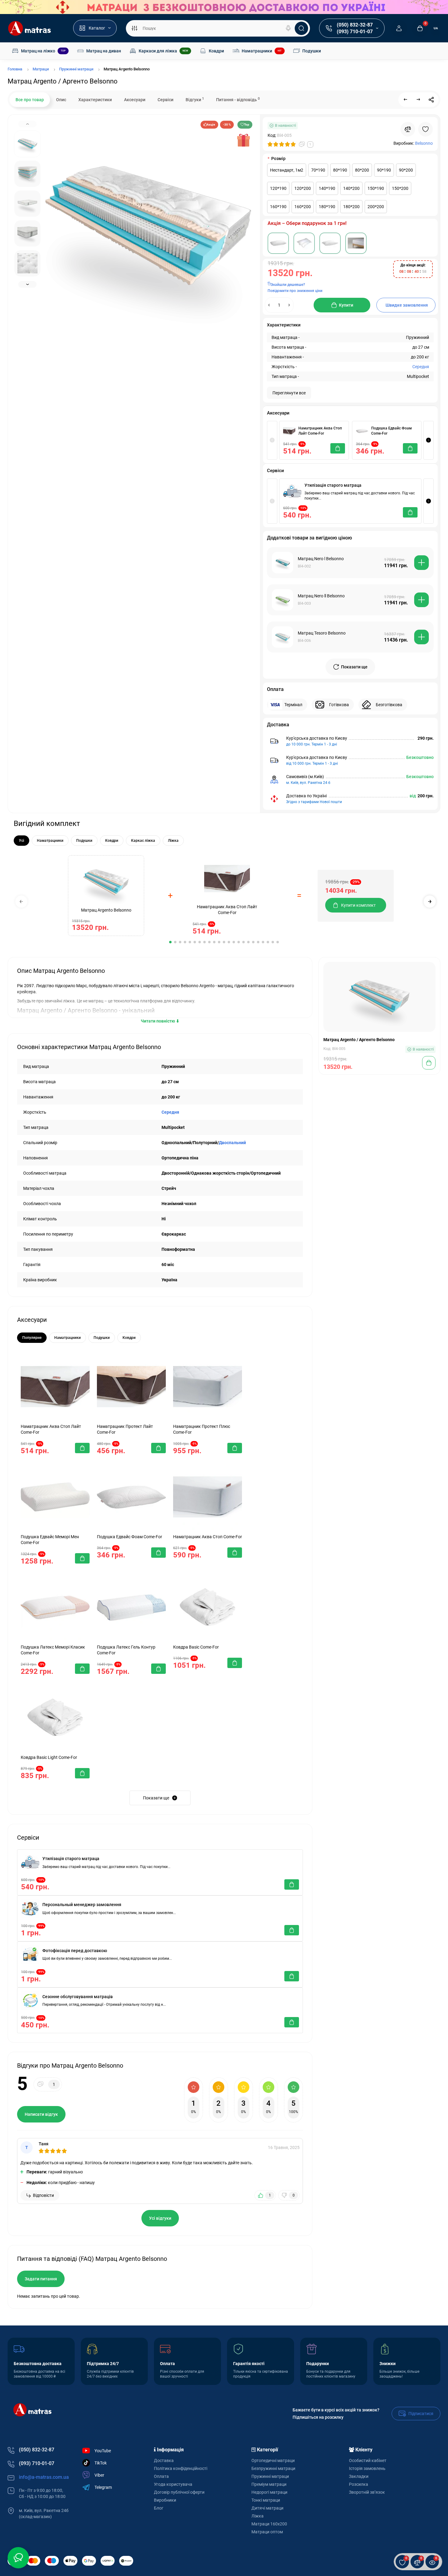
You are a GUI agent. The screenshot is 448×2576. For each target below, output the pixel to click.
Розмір (278, 158)
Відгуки (195, 99)
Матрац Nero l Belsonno (321, 559)
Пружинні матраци (270, 2476)
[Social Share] (431, 100)
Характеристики (95, 100)
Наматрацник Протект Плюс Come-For (202, 1429)
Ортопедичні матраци (273, 2460)
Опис (61, 100)
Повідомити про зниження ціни (295, 291)
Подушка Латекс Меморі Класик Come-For (53, 1650)
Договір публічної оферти (179, 2492)
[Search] (288, 28)
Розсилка (359, 2484)
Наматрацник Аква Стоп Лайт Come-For (320, 431)
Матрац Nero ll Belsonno (321, 596)
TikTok (101, 2463)
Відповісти (43, 2195)
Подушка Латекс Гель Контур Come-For (126, 1650)
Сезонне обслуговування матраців (78, 1997)
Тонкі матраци (266, 2500)
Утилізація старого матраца (333, 485)
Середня (421, 367)
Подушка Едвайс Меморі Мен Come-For (50, 1540)
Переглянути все (289, 393)
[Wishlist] (425, 129)
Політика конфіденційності (181, 2468)
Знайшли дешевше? (288, 285)
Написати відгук (41, 2114)
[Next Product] (418, 100)
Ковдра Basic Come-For (196, 1647)
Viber (99, 2475)
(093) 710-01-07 (355, 32)
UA (436, 28)
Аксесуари (135, 100)
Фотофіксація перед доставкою (75, 1951)
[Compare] (408, 129)
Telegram (103, 2487)
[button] (428, 440)
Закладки (359, 2476)
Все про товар (30, 100)
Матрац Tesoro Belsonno (322, 633)
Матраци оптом (267, 2532)
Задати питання (41, 2279)
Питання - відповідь (238, 99)
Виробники (165, 2500)
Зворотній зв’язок (367, 2492)
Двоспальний (232, 1143)
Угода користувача (173, 2484)
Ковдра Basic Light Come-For (49, 1757)
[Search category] (134, 28)
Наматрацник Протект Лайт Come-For (125, 1429)
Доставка (164, 2460)
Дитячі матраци (267, 2508)
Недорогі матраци (269, 2492)
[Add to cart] (421, 563)
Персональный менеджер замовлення (82, 1905)
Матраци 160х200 (269, 2524)
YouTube (103, 2451)
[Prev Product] (406, 100)
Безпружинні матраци (273, 2468)
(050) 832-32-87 (355, 25)
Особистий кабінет (368, 2460)
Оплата (161, 2476)
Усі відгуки (160, 2218)
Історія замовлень (367, 2468)
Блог (159, 2508)
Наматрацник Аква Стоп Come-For (208, 1537)
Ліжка (258, 2516)
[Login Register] (399, 28)
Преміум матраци (269, 2484)
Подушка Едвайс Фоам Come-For (391, 431)
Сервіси (165, 100)
